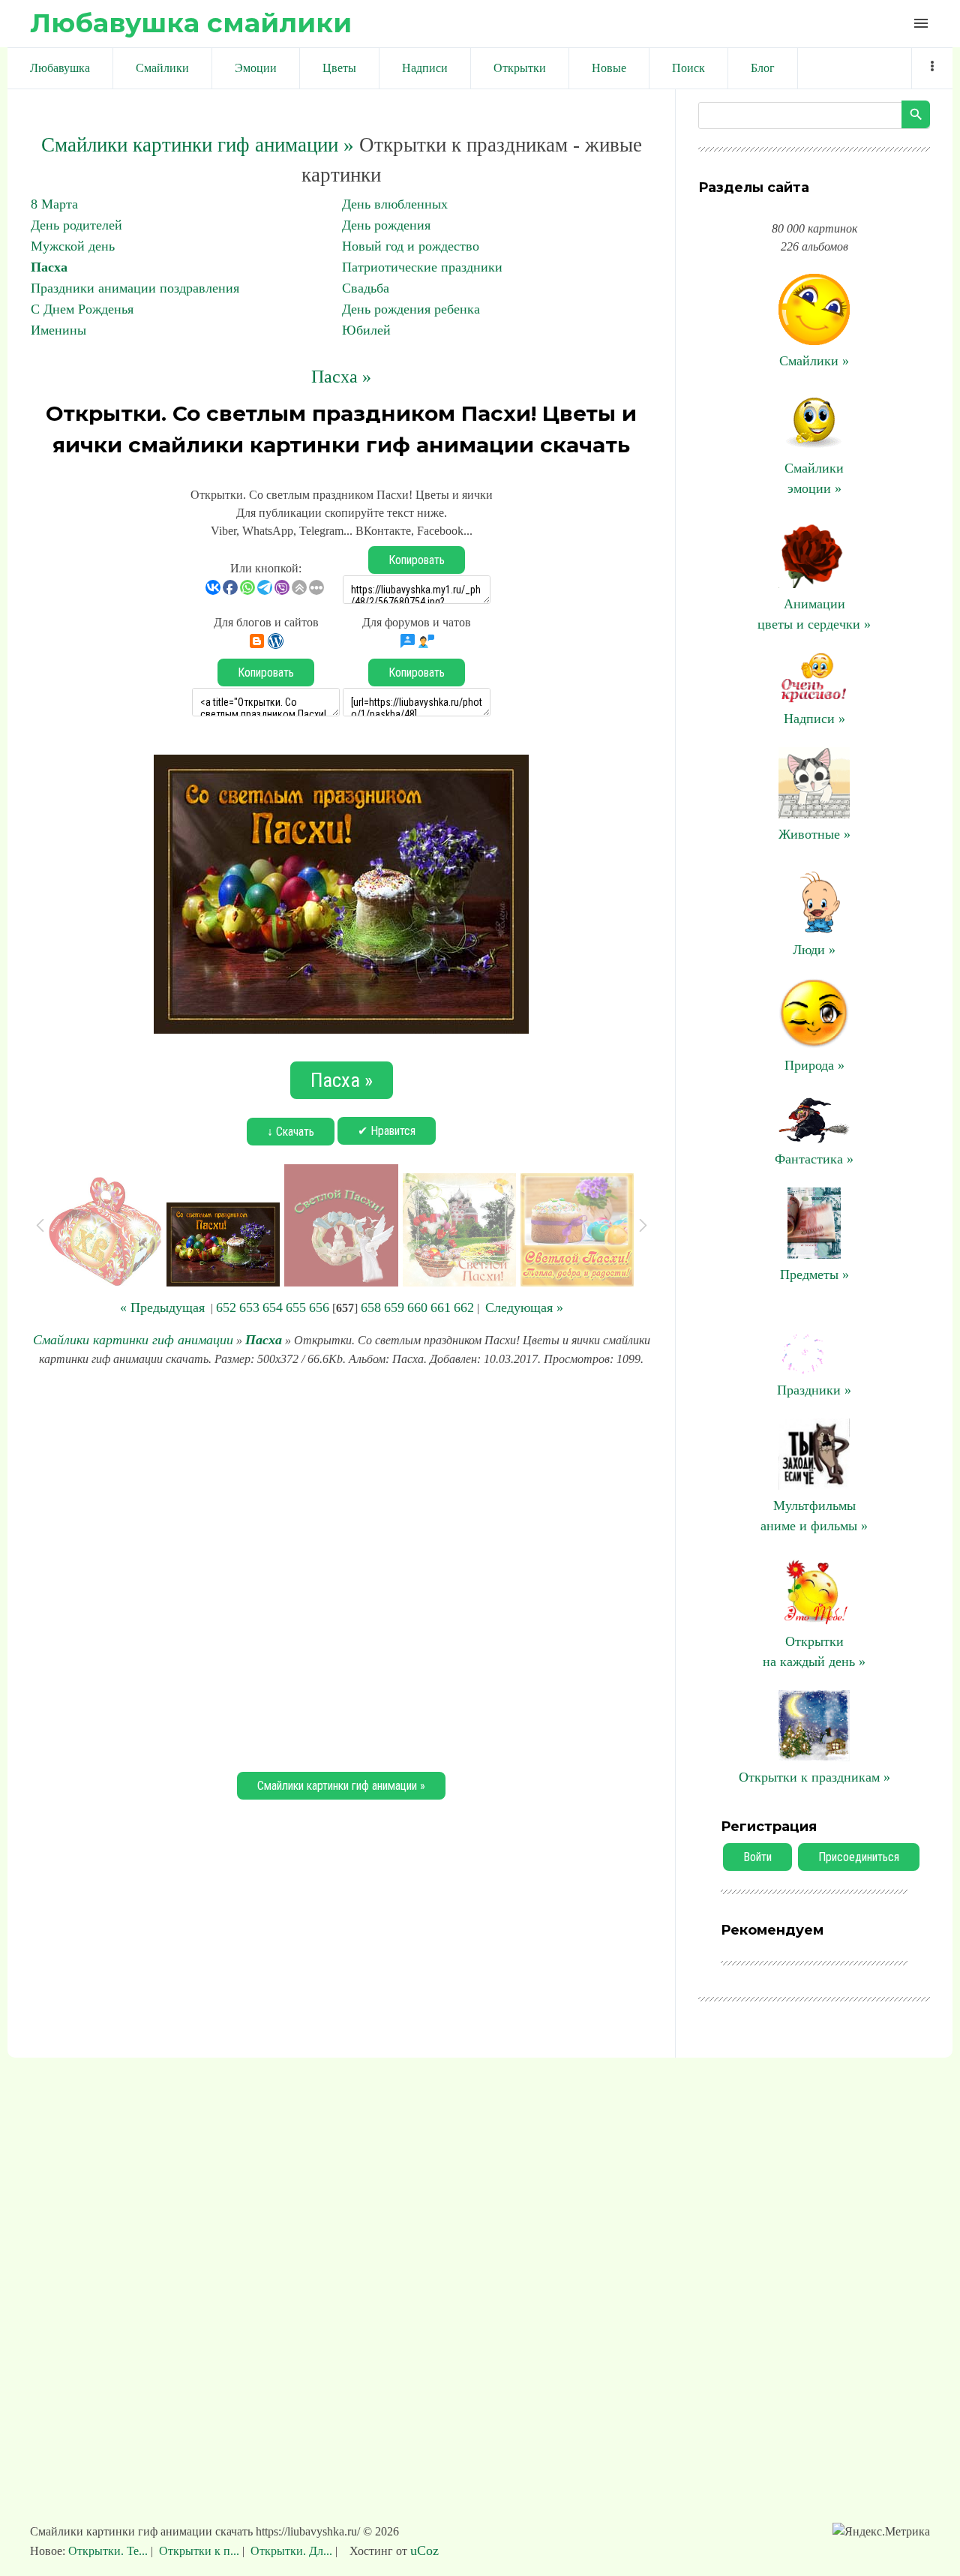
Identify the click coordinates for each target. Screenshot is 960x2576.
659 (394, 1308)
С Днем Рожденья (82, 309)
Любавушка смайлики (191, 23)
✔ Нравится (387, 1131)
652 (226, 1308)
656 (319, 1308)
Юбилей (366, 330)
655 (296, 1308)
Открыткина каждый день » (814, 1651)
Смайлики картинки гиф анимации (133, 1340)
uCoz (424, 2550)
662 (464, 1308)
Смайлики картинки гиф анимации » (198, 145)
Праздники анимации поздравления (135, 288)
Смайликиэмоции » (814, 478)
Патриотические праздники (422, 267)
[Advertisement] (341, 1567)
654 (273, 1308)
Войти (757, 1857)
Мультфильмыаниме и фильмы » (814, 1516)
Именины (58, 330)
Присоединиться (859, 1857)
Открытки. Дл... (291, 2551)
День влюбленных (395, 204)
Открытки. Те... (109, 2551)
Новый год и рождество (411, 246)
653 (249, 1308)
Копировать (417, 560)
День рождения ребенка (411, 309)
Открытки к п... (199, 2551)
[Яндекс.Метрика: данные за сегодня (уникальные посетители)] (881, 2532)
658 (371, 1308)
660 (417, 1308)
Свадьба (366, 288)
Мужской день (73, 246)
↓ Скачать (291, 1132)
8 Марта (54, 204)
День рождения (386, 225)
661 (441, 1308)
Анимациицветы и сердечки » (814, 614)
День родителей (76, 225)
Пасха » (341, 377)
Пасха (49, 267)
